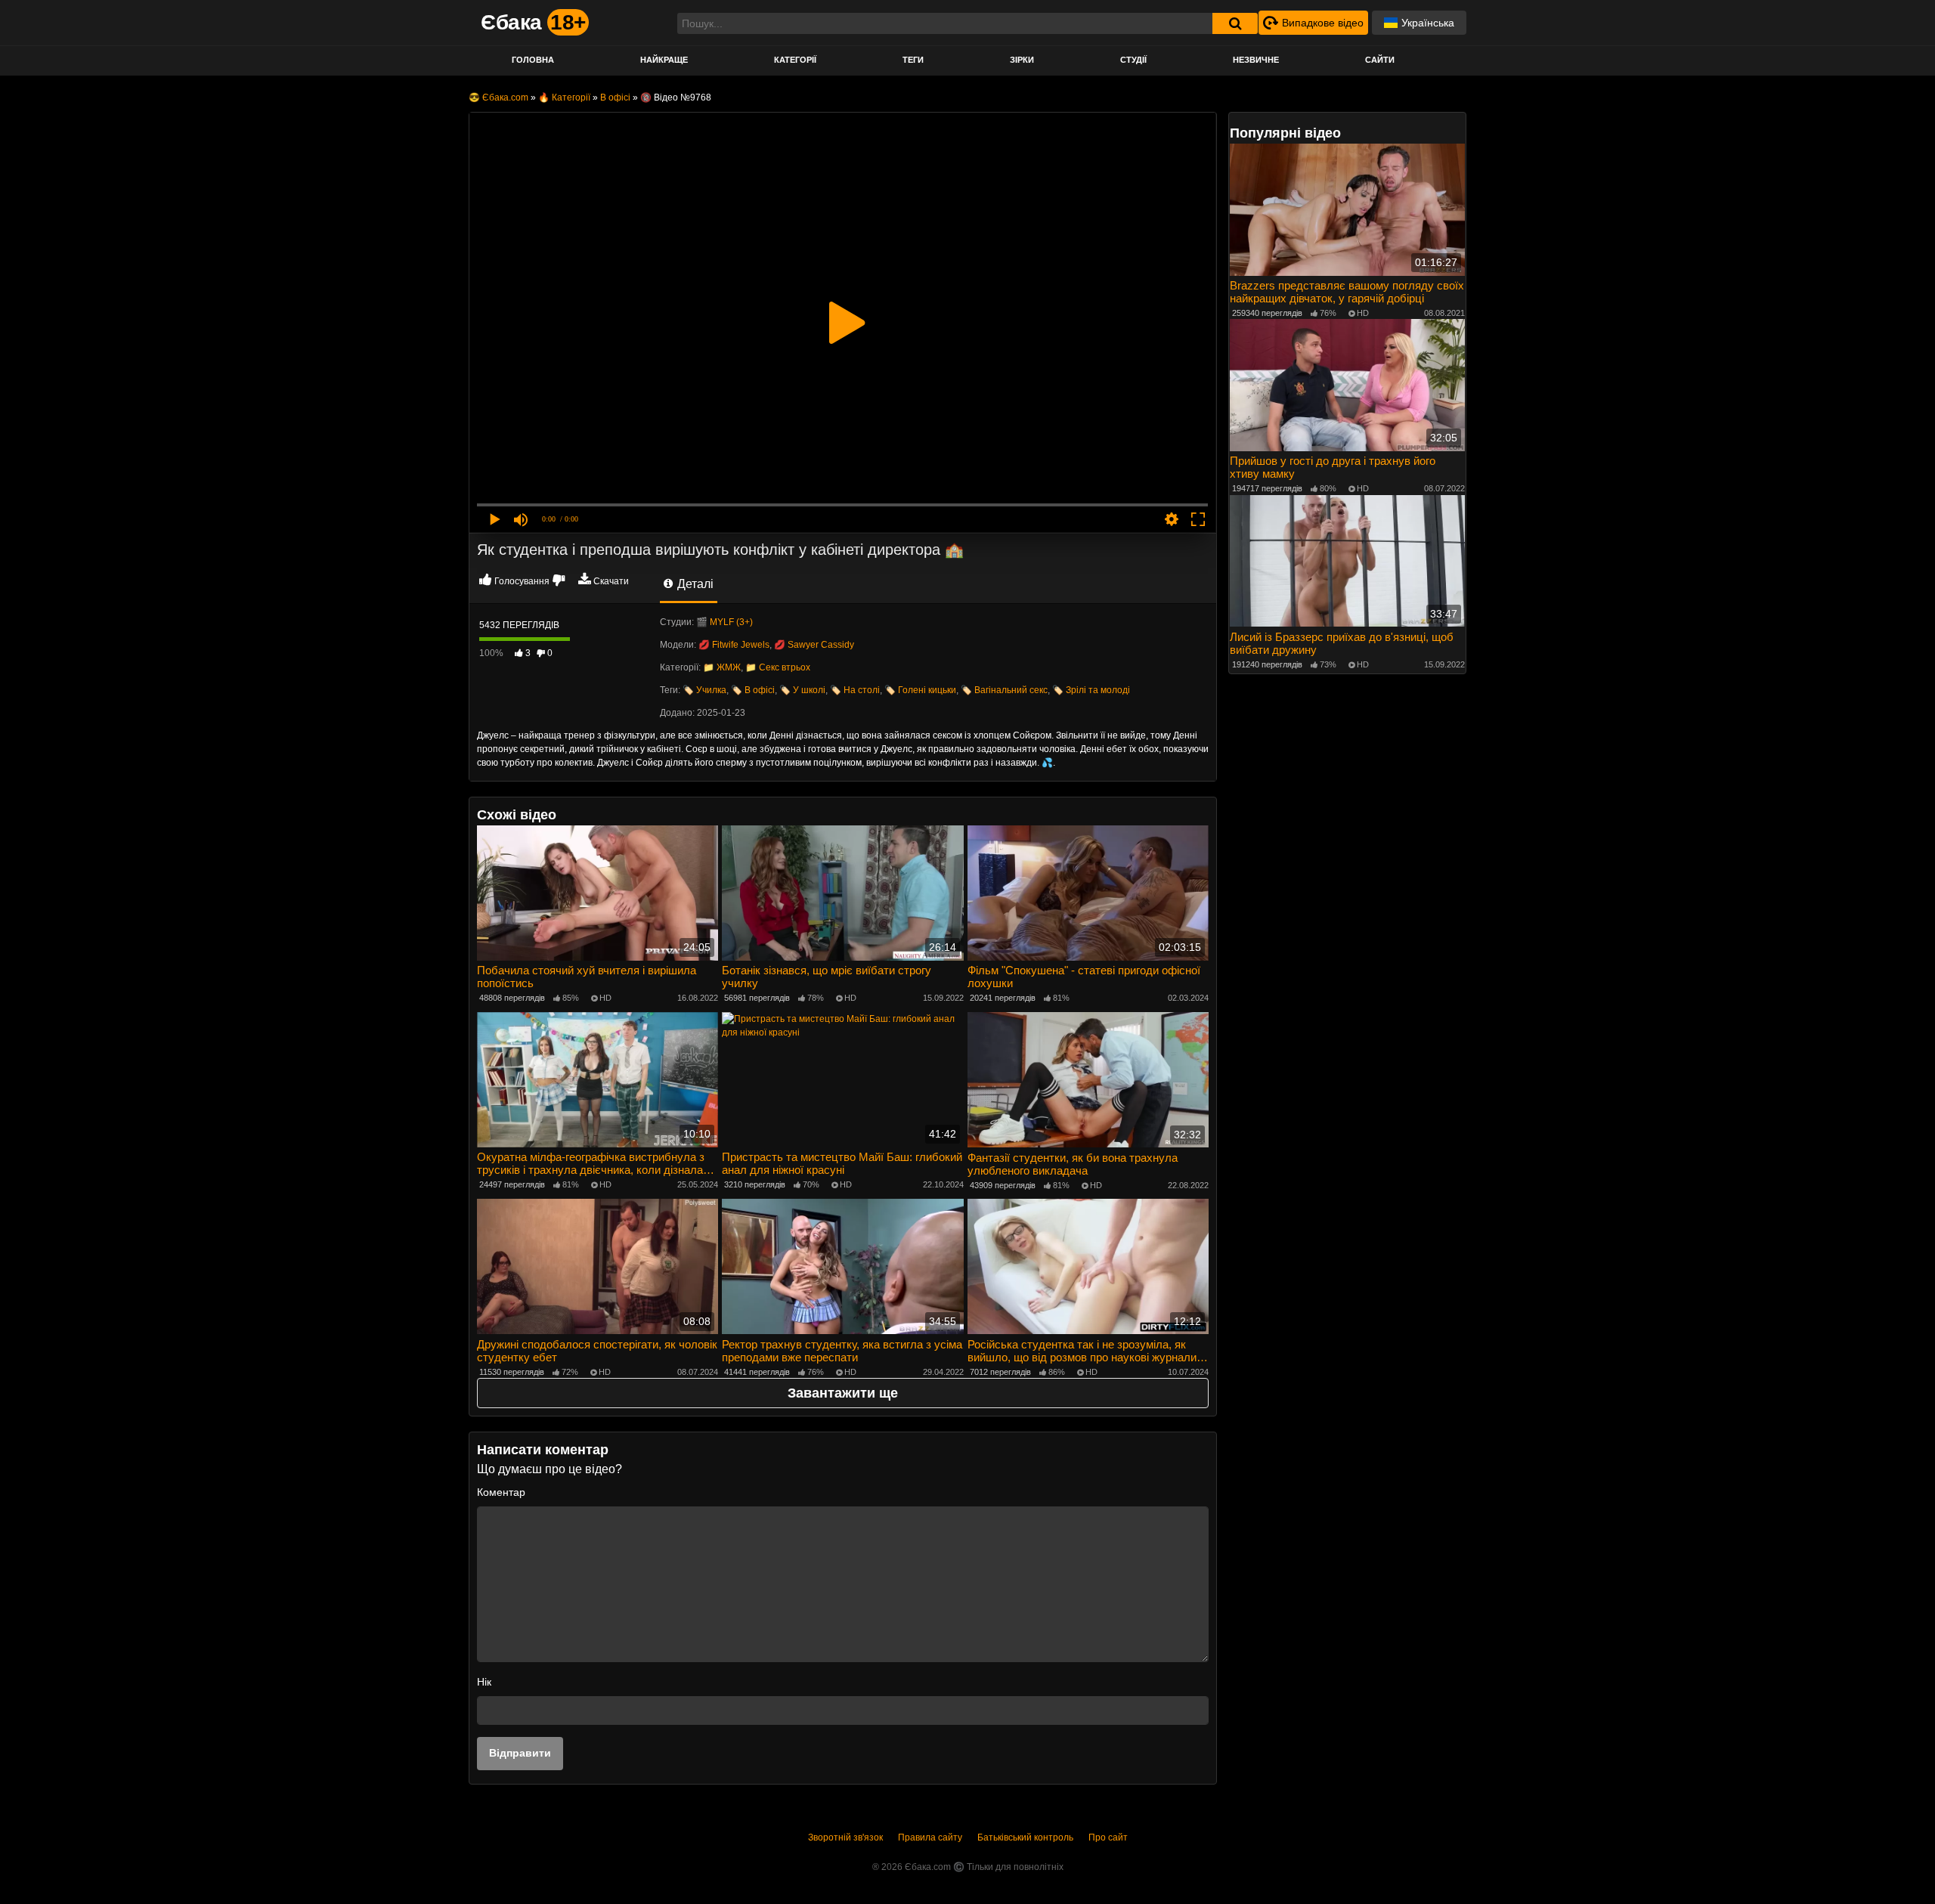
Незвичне (1256, 60)
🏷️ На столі (855, 690)
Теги (913, 60)
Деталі (694, 584)
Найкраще (664, 60)
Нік (484, 1682)
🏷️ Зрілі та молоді (1091, 690)
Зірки (1022, 60)
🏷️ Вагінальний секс (1004, 690)
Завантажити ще (843, 1393)
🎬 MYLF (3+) (724, 622)
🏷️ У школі (802, 690)
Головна (533, 60)
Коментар (501, 1492)
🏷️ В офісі (753, 690)
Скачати (611, 581)
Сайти (1380, 60)
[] (1235, 23)
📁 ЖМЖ (722, 667)
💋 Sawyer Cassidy (814, 645)
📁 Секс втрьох (778, 667)
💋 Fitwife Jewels (734, 645)
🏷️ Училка (704, 690)
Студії (1133, 60)
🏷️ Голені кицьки (920, 690)
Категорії (795, 60)
